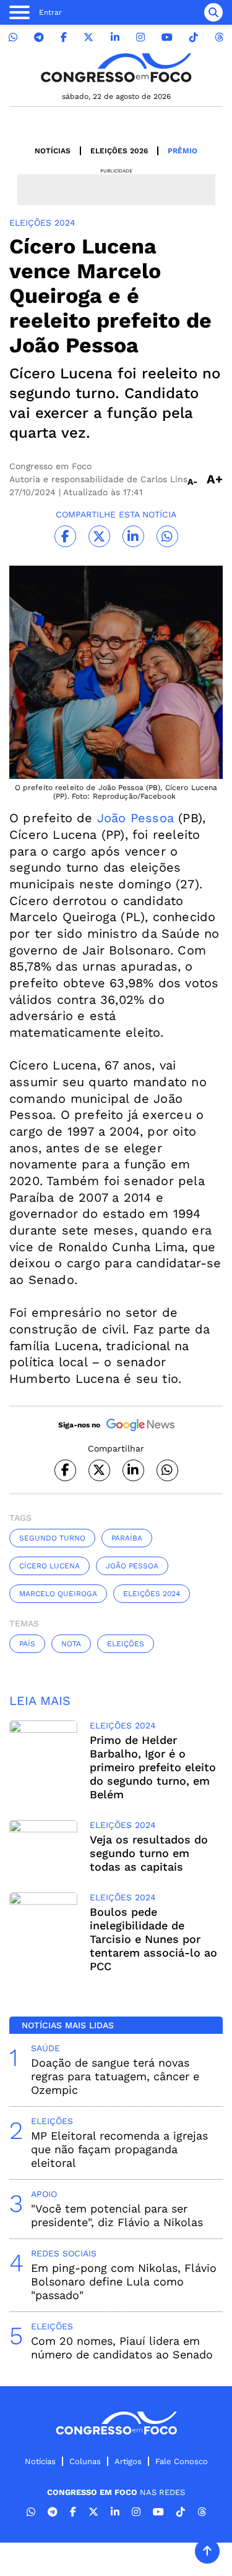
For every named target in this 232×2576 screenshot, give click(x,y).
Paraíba (127, 1538)
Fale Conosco (182, 2461)
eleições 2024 (152, 1594)
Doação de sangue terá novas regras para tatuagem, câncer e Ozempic (115, 2076)
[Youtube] (167, 37)
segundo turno (52, 1538)
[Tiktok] (194, 37)
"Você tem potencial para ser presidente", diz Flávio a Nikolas (117, 2215)
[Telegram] (39, 37)
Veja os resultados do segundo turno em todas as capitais (149, 1853)
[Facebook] (64, 37)
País (27, 1644)
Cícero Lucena (49, 1566)
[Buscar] (213, 12)
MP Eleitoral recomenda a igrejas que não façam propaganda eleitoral (119, 2149)
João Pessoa (135, 818)
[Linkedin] (115, 37)
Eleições (126, 1644)
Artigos (128, 2461)
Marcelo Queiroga (58, 1594)
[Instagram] (140, 37)
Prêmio (183, 151)
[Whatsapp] (13, 37)
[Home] (116, 68)
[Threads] (219, 37)
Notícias (53, 151)
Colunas (85, 2461)
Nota (71, 1644)
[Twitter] (88, 37)
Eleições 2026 (119, 151)
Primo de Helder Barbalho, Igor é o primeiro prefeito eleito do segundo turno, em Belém (153, 1767)
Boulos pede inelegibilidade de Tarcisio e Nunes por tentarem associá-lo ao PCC (153, 1939)
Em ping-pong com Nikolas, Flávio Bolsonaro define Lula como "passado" (124, 2281)
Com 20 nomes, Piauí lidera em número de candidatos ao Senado (122, 2348)
